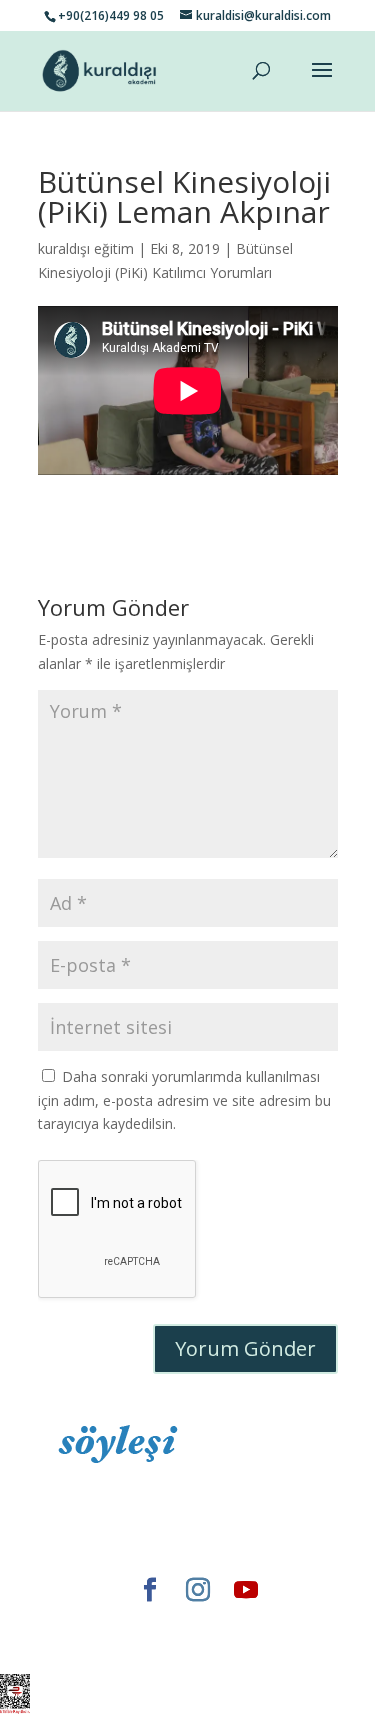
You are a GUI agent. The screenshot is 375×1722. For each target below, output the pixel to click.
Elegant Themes (111, 1623)
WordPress (142, 1647)
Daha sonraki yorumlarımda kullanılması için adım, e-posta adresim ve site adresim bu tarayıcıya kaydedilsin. (184, 1100)
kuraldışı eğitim (86, 248)
